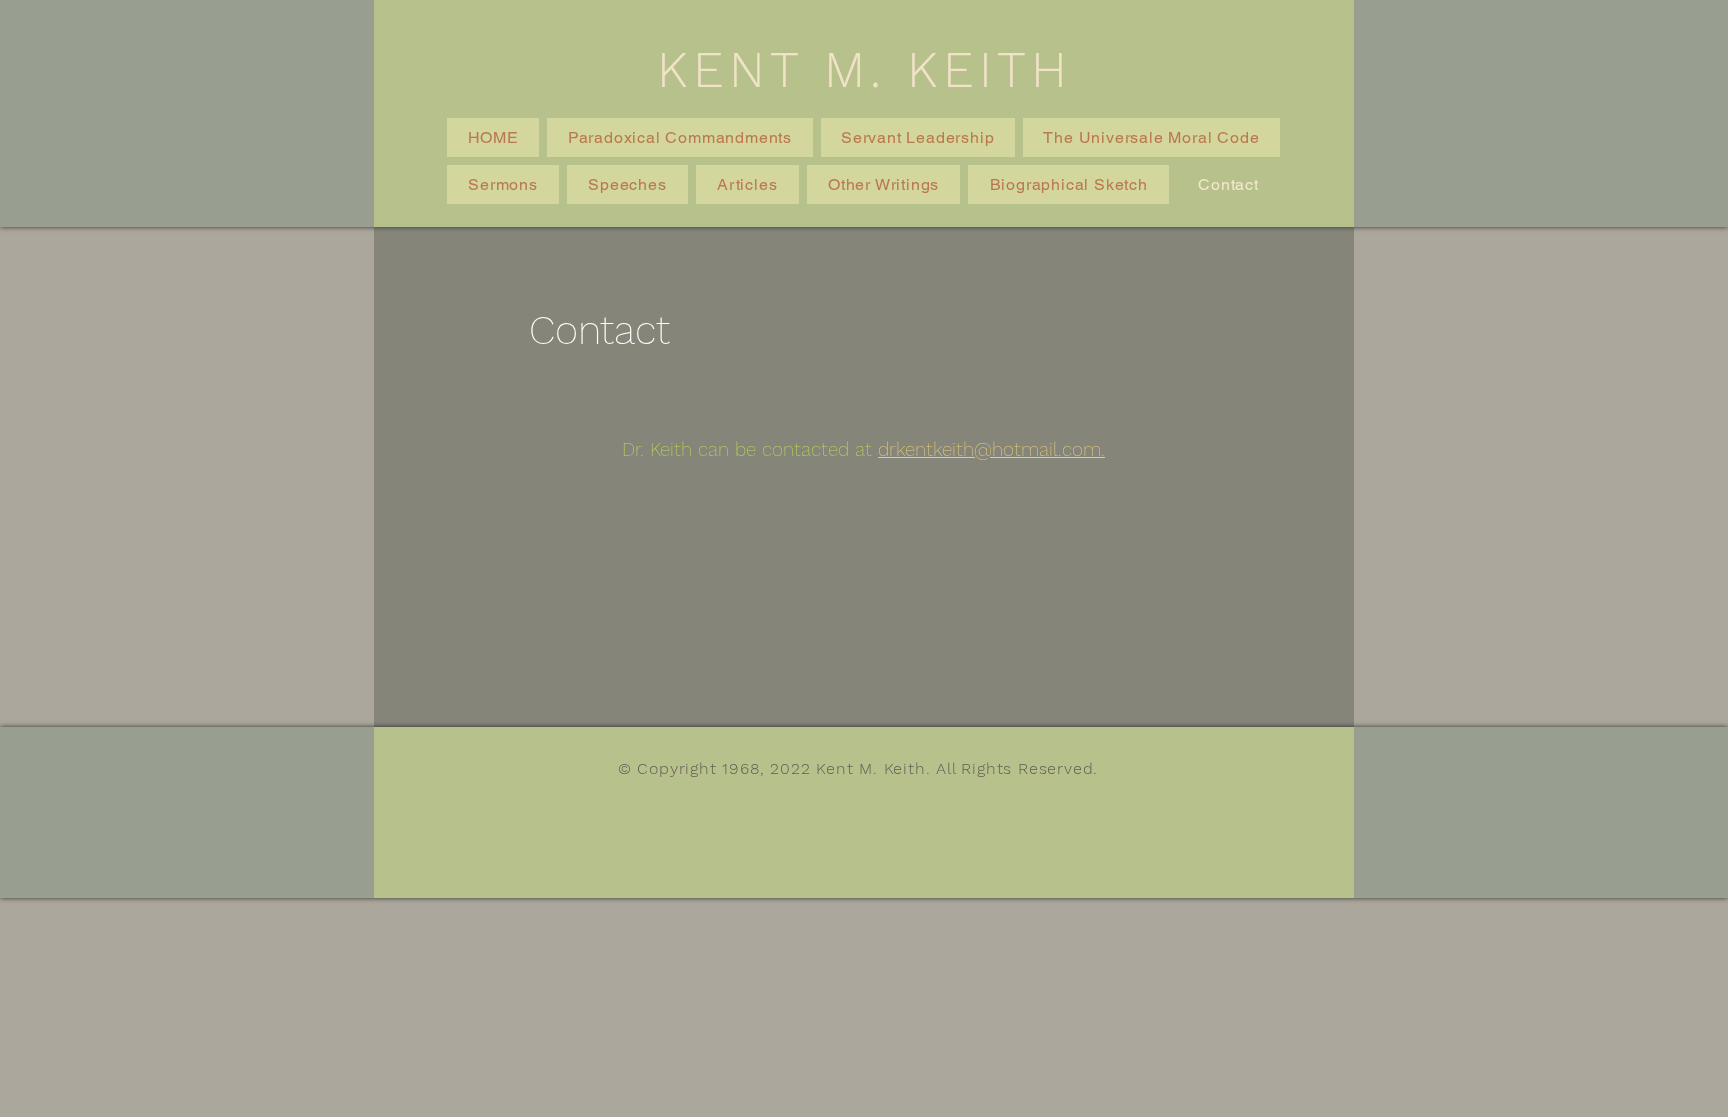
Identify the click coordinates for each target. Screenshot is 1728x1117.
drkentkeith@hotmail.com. (991, 449)
